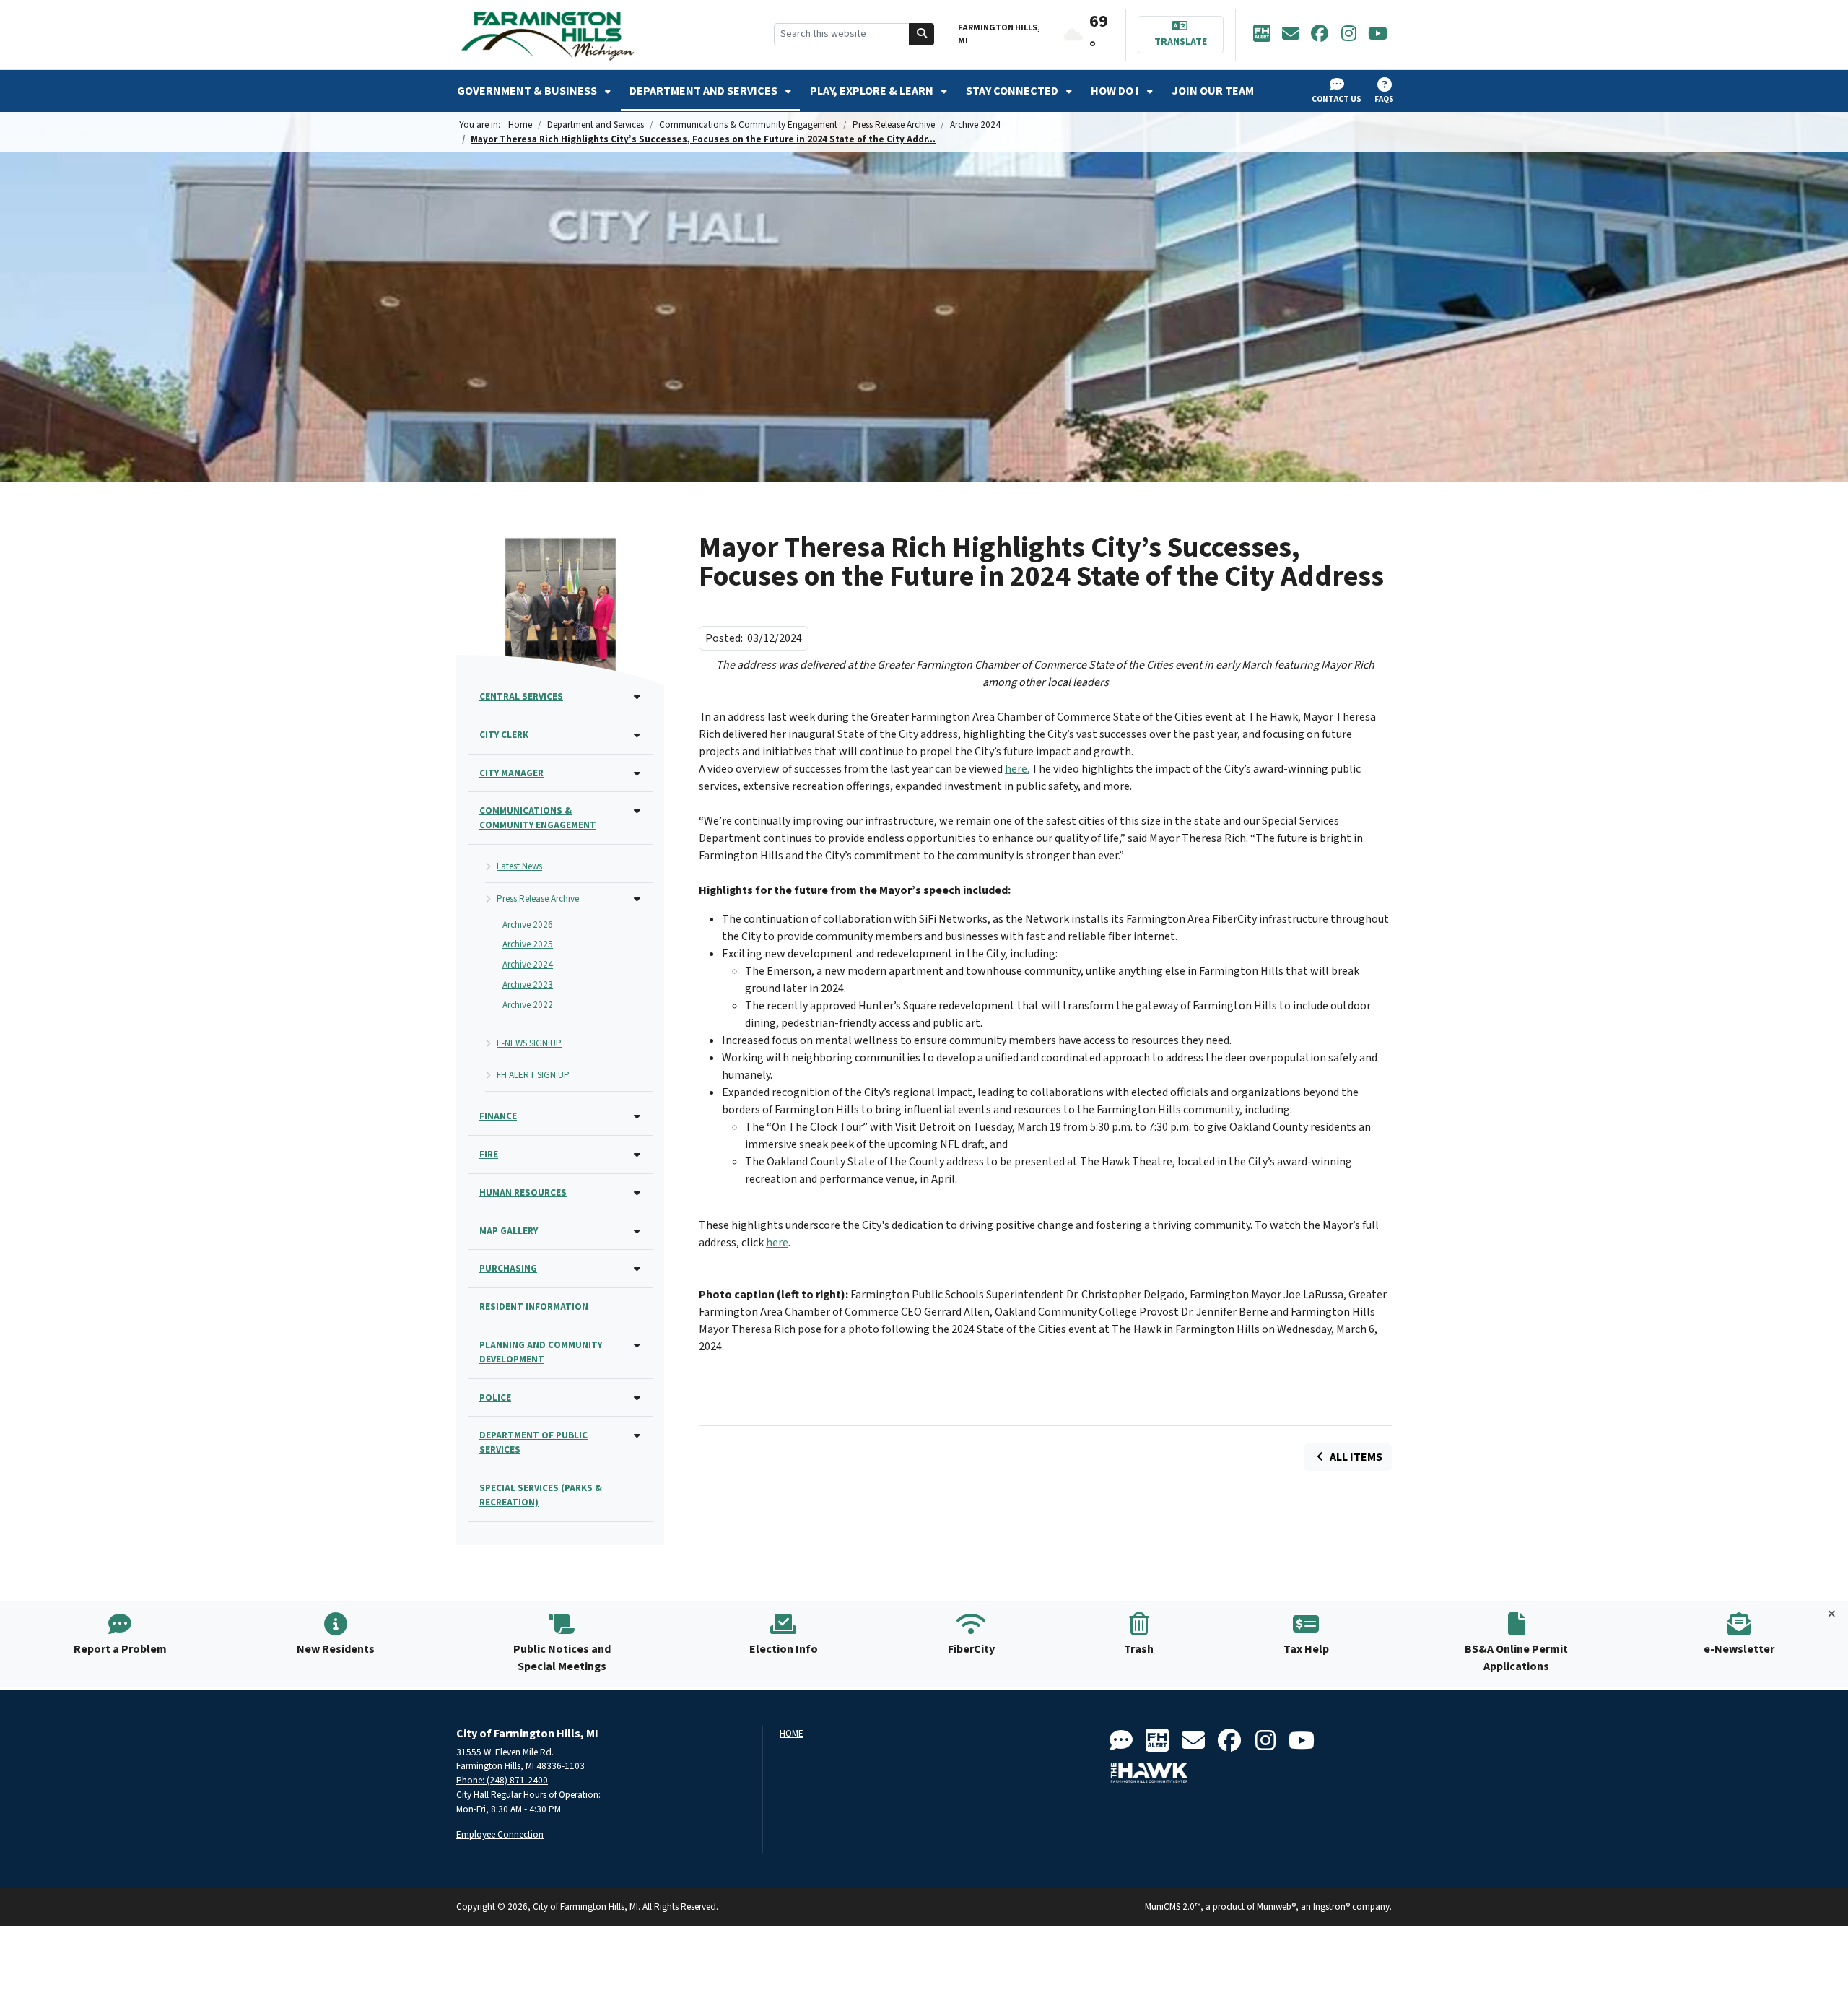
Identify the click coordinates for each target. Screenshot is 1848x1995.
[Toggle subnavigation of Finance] (637, 1117)
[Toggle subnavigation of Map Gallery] (637, 1232)
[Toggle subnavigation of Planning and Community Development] (637, 1346)
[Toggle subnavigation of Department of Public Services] (637, 1437)
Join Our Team (1213, 91)
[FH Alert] (1262, 35)
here (777, 1243)
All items (1355, 1457)
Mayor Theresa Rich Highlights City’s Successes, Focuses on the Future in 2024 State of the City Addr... (703, 139)
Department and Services (705, 91)
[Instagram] (1348, 35)
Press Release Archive (894, 125)
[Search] (922, 34)
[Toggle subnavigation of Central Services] (637, 698)
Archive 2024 (975, 125)
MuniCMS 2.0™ (1173, 1907)
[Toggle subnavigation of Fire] (637, 1156)
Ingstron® (1331, 1907)
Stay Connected (1013, 91)
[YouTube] (1377, 35)
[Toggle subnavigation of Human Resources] (637, 1194)
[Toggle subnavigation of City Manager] (637, 774)
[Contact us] (1121, 1741)
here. (1017, 769)
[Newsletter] (1291, 35)
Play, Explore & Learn (873, 91)
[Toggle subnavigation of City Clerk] (637, 736)
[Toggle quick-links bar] (1832, 1614)
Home (520, 125)
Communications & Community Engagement (748, 125)
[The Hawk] (1149, 1773)
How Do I (1116, 91)
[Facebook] (1320, 35)
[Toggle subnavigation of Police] (637, 1399)
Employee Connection (500, 1834)
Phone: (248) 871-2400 (502, 1780)
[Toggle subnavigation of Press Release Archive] (637, 900)
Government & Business (528, 91)
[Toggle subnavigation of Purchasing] (637, 1270)
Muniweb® (1276, 1907)
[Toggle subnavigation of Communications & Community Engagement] (637, 812)
